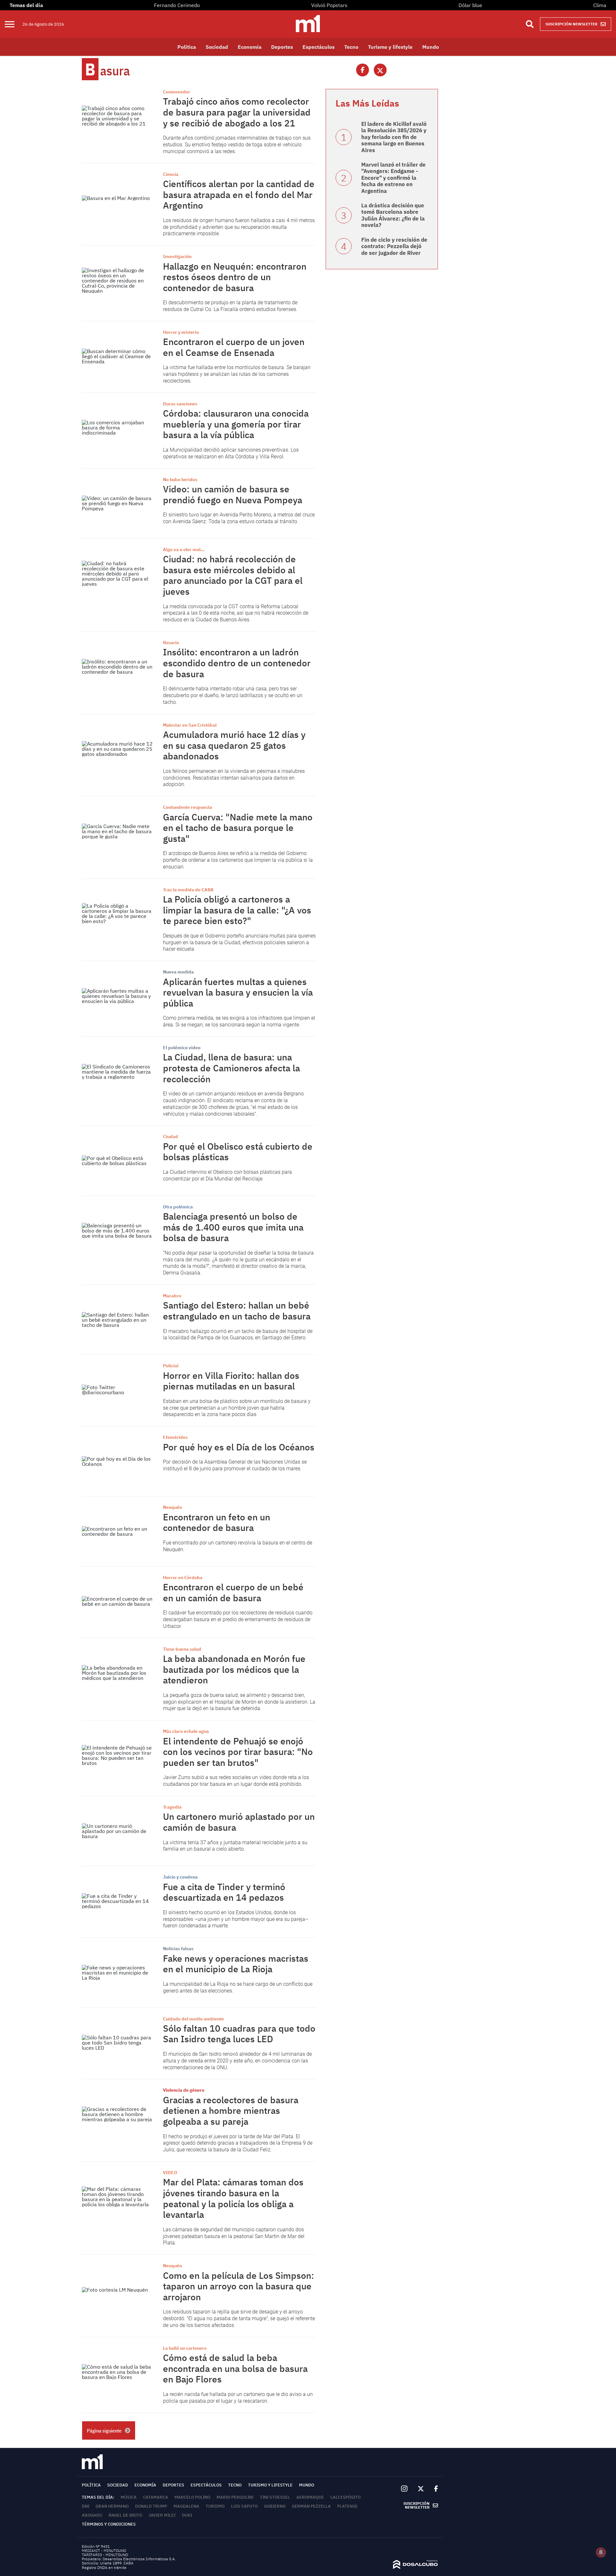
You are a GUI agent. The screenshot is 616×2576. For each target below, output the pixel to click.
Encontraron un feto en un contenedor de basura (217, 1522)
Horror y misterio (181, 332)
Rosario (171, 643)
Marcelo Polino (192, 2497)
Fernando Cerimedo (177, 5)
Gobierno (275, 2506)
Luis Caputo (244, 2506)
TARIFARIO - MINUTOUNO (105, 2555)
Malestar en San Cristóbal (190, 725)
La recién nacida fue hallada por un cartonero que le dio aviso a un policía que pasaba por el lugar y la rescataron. (238, 2398)
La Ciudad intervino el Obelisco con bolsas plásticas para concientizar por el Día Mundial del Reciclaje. (227, 1175)
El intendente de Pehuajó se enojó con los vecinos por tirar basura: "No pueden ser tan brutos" (238, 1752)
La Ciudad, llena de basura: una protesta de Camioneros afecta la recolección (231, 1068)
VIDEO (170, 2173)
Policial (171, 1366)
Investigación (177, 256)
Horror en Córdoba (183, 1578)
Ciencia (171, 174)
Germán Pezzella (311, 2506)
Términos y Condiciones (109, 2524)
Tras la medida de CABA (188, 890)
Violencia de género (184, 2090)
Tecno (351, 47)
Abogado (92, 2515)
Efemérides (175, 1437)
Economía (250, 47)
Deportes (282, 47)
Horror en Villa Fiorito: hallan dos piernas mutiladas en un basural (231, 1381)
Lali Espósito (346, 2497)
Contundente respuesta (188, 807)
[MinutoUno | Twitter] (421, 2489)
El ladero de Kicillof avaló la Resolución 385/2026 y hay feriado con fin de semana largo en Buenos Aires (394, 137)
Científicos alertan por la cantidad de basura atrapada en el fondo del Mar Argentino (239, 194)
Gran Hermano (112, 2506)
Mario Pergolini (235, 2497)
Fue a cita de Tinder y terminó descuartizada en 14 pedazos (224, 1892)
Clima (600, 5)
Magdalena (186, 2506)
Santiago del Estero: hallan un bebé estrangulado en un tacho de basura (237, 1311)
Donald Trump (151, 2506)
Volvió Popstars (329, 5)
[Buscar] (530, 24)
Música (129, 2497)
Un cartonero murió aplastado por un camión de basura (239, 1822)
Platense (347, 2506)
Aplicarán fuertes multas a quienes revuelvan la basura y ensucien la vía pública (238, 992)
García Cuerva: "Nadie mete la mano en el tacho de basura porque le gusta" (238, 828)
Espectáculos (319, 47)
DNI (86, 2506)
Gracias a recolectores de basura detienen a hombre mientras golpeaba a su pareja (231, 2111)
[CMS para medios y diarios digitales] (415, 2567)
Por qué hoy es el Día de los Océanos (239, 1447)
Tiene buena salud (182, 1649)
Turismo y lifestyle (390, 47)
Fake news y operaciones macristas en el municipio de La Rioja (236, 1964)
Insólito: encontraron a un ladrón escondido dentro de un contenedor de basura (237, 663)
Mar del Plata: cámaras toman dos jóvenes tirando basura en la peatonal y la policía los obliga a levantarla (233, 2198)
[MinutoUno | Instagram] (404, 2489)
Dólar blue (470, 5)
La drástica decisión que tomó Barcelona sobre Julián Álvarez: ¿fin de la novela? (393, 215)
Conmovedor (177, 92)
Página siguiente (104, 2431)
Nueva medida (178, 972)
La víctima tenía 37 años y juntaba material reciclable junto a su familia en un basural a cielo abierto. (235, 1846)
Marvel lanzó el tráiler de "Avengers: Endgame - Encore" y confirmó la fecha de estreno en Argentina (394, 178)
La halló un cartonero (185, 2348)
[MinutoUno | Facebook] (433, 2489)
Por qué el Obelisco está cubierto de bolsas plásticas (238, 1152)
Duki (187, 2515)
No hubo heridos (180, 480)
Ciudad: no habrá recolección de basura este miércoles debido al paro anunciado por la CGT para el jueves (233, 575)
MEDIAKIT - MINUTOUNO (104, 2550)
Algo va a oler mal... (184, 549)
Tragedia (172, 1807)
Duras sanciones (180, 404)
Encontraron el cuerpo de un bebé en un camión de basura (233, 1592)
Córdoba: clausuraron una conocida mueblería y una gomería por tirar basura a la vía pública (236, 424)
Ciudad (171, 1137)
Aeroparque (310, 2497)
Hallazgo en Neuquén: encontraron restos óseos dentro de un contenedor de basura (235, 277)
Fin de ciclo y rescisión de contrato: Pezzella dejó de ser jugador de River (394, 246)
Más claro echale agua (186, 1731)
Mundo (431, 47)
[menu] (14, 24)
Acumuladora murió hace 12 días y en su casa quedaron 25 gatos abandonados (234, 745)
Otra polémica (178, 1207)
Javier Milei (162, 2515)
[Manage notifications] (601, 2552)
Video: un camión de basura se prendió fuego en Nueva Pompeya (233, 494)
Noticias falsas (178, 1949)
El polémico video (182, 1048)
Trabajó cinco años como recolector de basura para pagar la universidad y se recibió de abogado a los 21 (237, 112)
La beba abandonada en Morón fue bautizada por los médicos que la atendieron (234, 1669)
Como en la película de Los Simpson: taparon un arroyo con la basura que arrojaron (239, 2286)
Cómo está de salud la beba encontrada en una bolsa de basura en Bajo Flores (235, 2368)
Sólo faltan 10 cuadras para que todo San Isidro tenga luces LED (239, 2034)
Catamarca (156, 2497)
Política (187, 47)
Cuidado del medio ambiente (193, 2019)
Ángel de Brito (125, 2515)
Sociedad (217, 47)
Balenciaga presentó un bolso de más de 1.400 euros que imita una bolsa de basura (233, 1227)
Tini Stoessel (275, 2497)
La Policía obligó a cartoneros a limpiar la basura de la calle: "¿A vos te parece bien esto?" (237, 910)
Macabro (172, 1296)
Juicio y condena (180, 1877)
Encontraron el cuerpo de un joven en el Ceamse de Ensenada (234, 347)
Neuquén (172, 1507)
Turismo (215, 2506)
